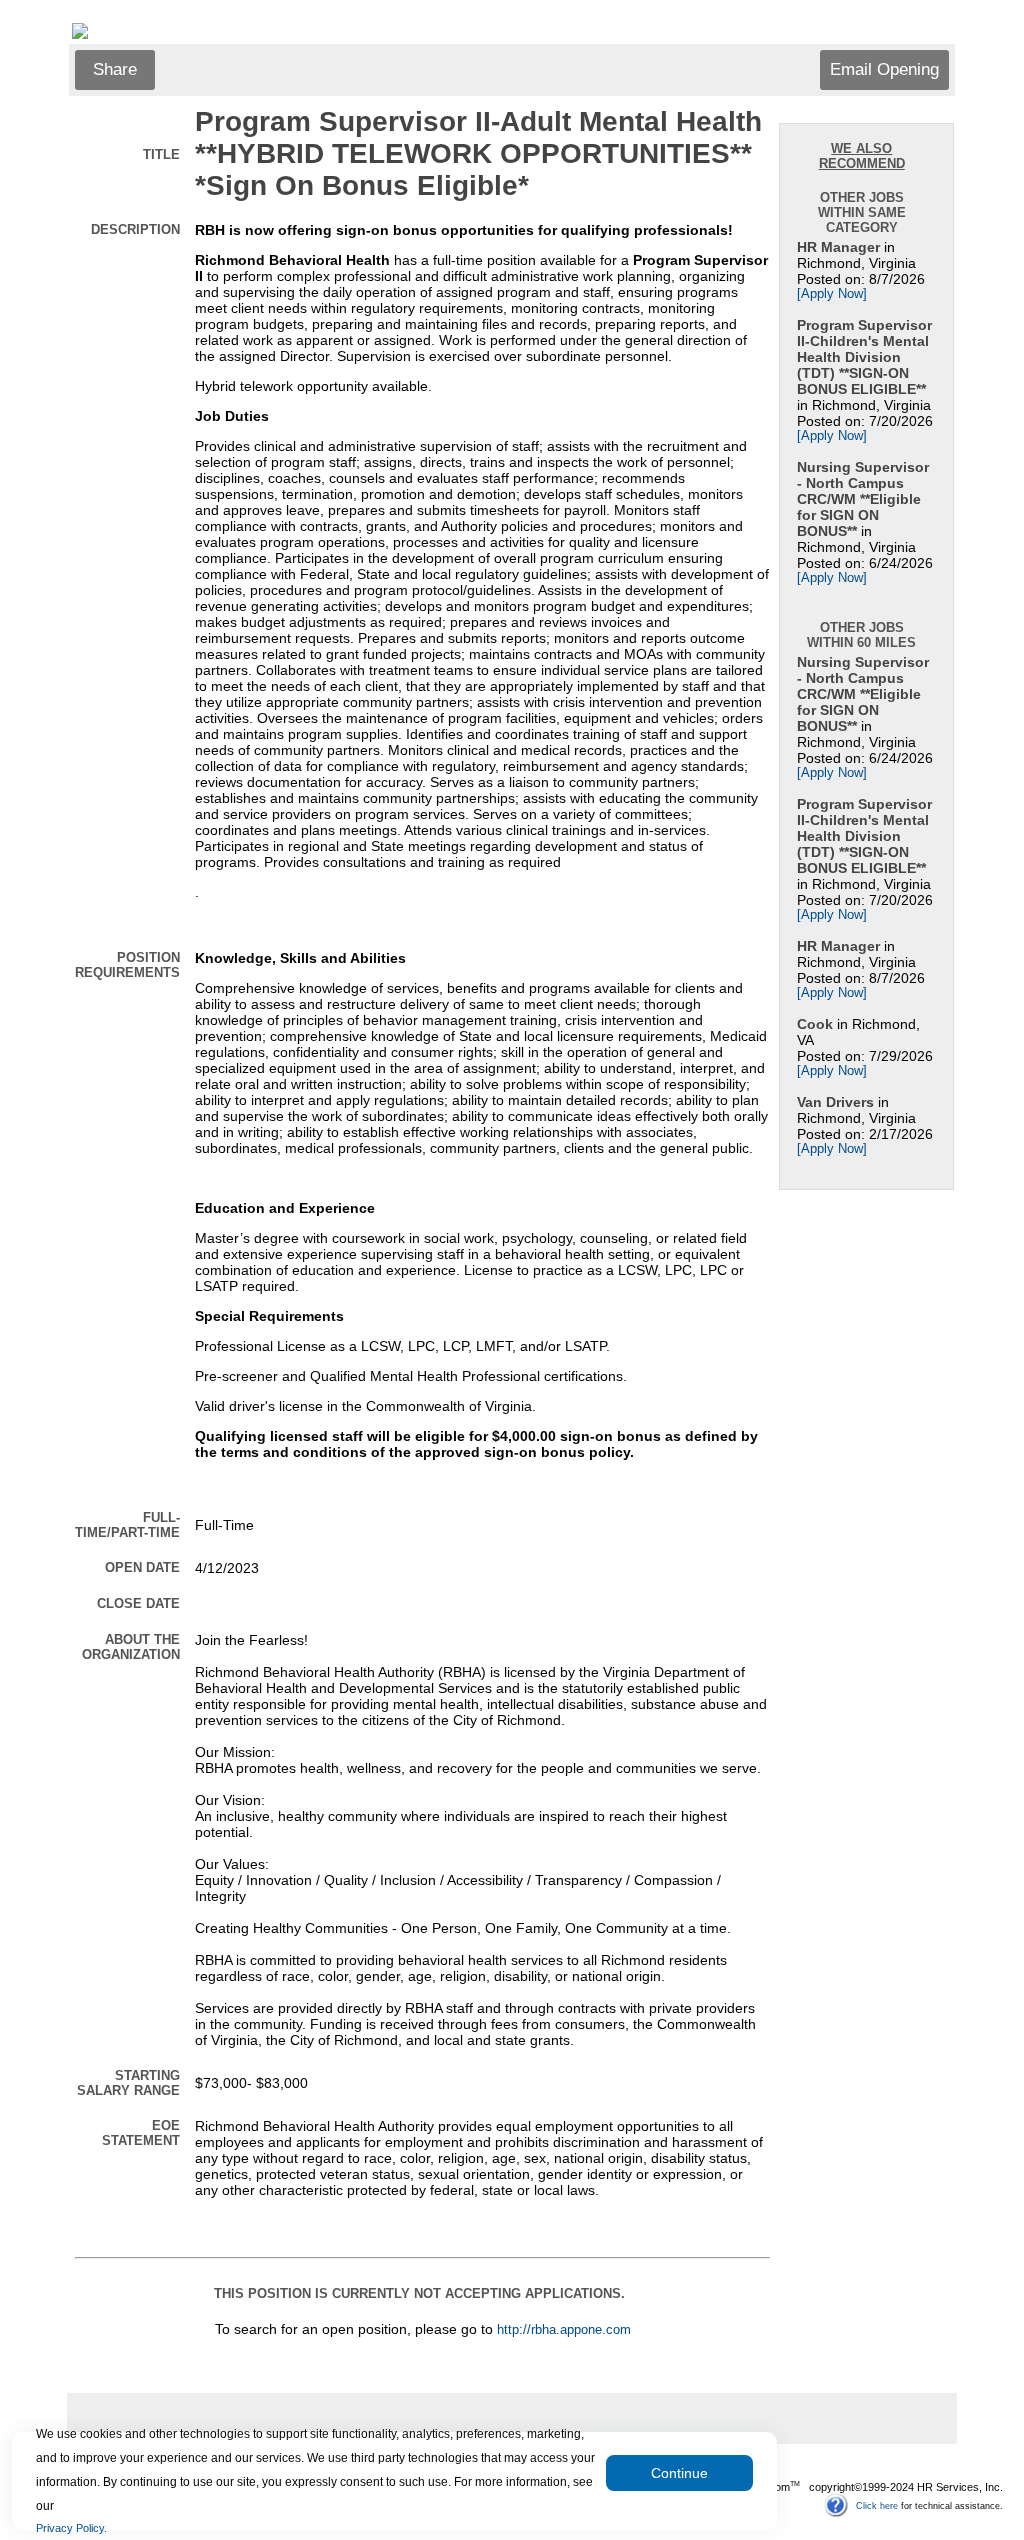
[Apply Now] (832, 294)
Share (115, 69)
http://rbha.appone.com (564, 2330)
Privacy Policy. (71, 2528)
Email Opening (884, 69)
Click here (877, 2505)
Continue (679, 2473)
